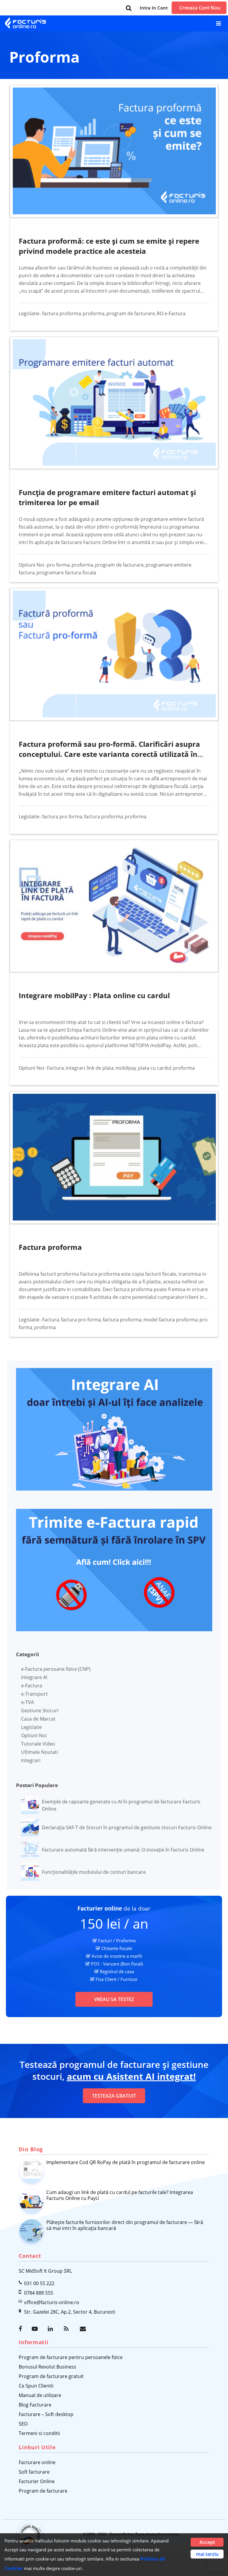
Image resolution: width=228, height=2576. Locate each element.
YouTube (35, 2329)
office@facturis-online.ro (52, 2302)
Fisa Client (106, 1979)
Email (83, 2329)
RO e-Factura (171, 313)
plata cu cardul (155, 1068)
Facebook (22, 2329)
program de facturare (131, 313)
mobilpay (126, 1068)
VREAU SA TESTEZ (114, 1999)
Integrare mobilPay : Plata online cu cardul (94, 995)
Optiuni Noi (31, 565)
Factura (55, 1068)
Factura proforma (50, 1247)
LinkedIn (51, 2329)
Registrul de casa (117, 1971)
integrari (75, 1068)
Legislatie (29, 313)
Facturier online (100, 1908)
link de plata (100, 1068)
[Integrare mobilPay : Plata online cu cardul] (114, 906)
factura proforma (62, 313)
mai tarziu (207, 2554)
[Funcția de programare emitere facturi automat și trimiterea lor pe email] (114, 403)
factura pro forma (62, 817)
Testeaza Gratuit (114, 2096)
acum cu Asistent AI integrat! (131, 2076)
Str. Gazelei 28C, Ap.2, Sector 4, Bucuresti (70, 2312)
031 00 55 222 (39, 2283)
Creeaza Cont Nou (200, 8)
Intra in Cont (154, 8)
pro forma (58, 565)
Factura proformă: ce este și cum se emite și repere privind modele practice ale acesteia (109, 246)
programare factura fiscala (66, 573)
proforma (94, 313)
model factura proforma (171, 1320)
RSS (67, 2329)
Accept (207, 2542)
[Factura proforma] (114, 1157)
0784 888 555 (39, 2293)
